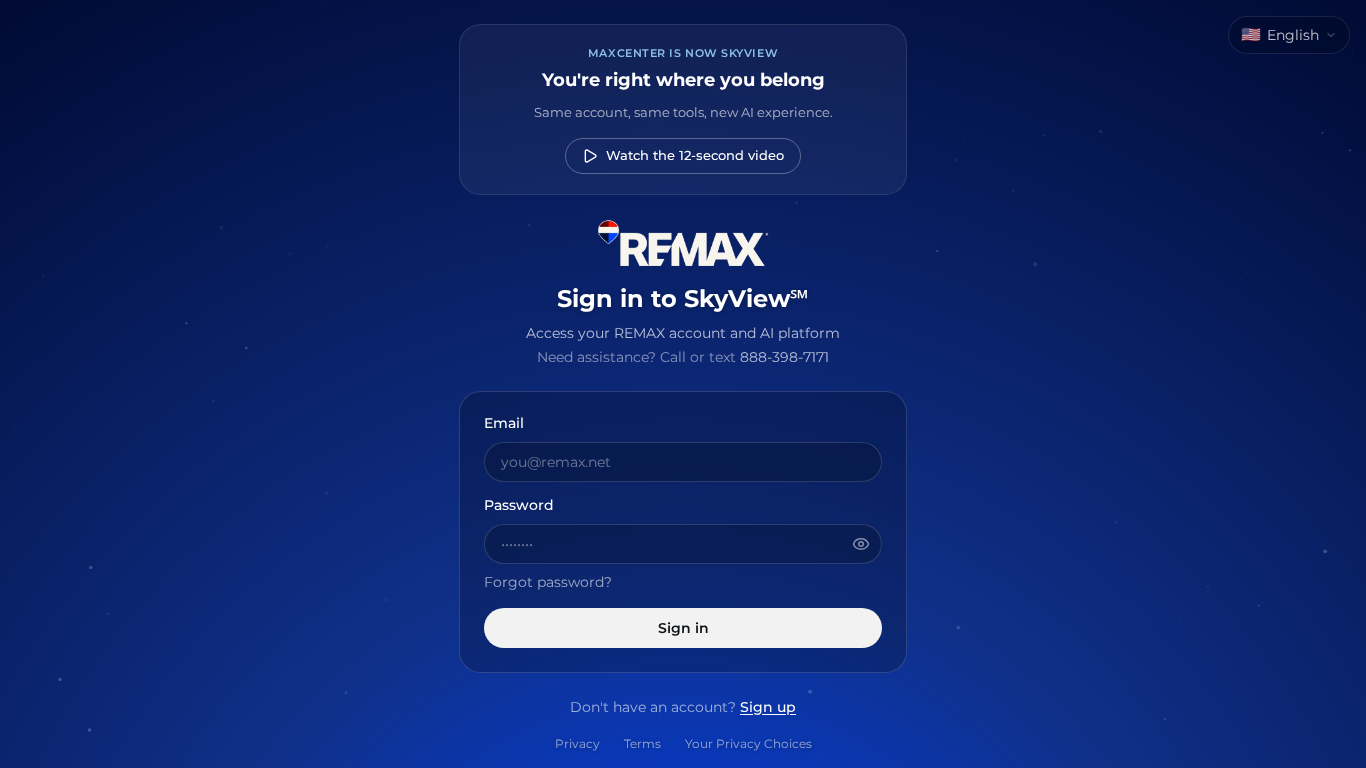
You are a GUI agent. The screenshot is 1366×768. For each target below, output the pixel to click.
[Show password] (861, 544)
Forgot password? (548, 582)
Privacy (577, 743)
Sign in (683, 628)
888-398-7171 (784, 357)
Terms (642, 743)
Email (504, 424)
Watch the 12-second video (695, 155)
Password (519, 506)
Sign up (768, 707)
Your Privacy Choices (748, 743)
